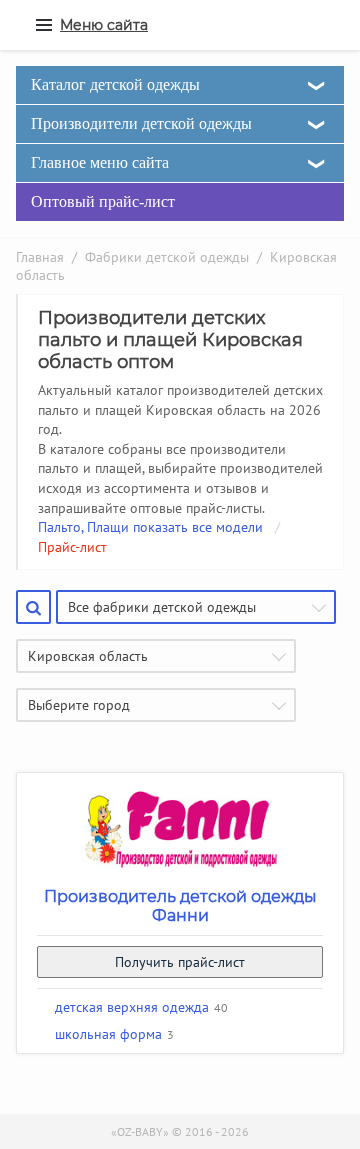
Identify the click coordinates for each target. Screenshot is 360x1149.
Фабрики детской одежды (167, 257)
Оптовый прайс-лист (103, 201)
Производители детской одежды (141, 123)
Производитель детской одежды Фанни (180, 906)
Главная (40, 257)
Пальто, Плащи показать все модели (150, 527)
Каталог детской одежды (115, 84)
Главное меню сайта (100, 162)
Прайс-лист (72, 547)
